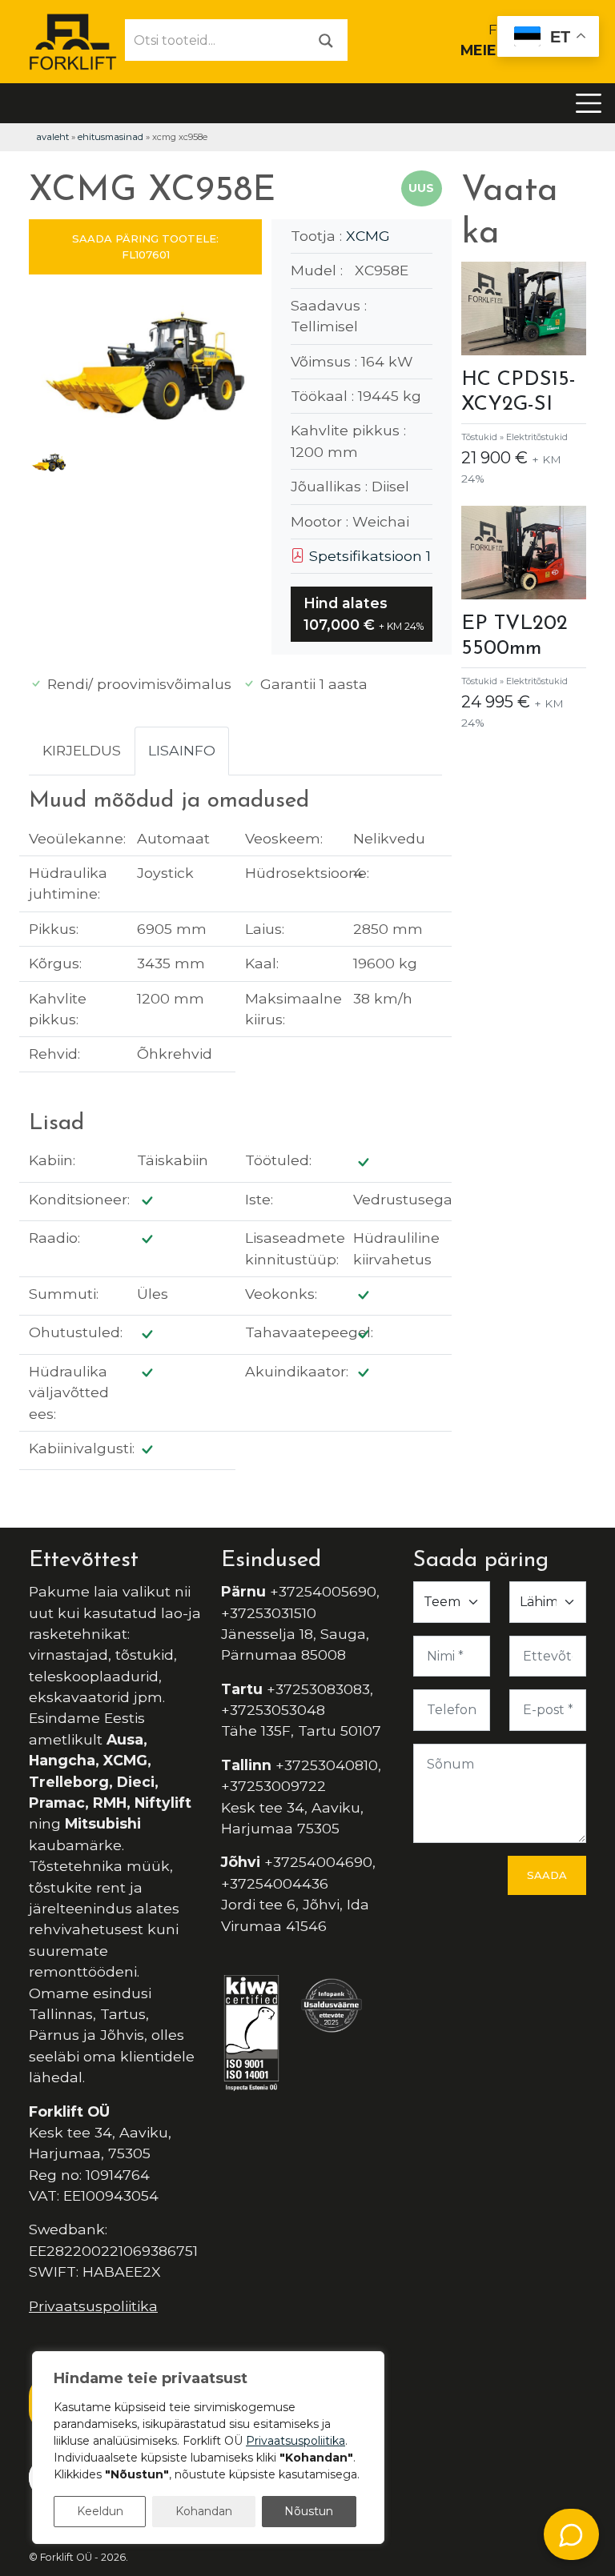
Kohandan (204, 2511)
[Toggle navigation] (589, 103)
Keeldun (100, 2511)
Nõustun (309, 2511)
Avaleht (52, 137)
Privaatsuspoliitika (93, 2306)
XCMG (368, 236)
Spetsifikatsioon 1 (368, 556)
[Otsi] (326, 40)
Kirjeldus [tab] (82, 750)
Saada (547, 1875)
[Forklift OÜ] (73, 40)
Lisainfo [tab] (182, 750)
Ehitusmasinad (111, 137)
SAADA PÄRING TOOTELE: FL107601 (145, 246)
